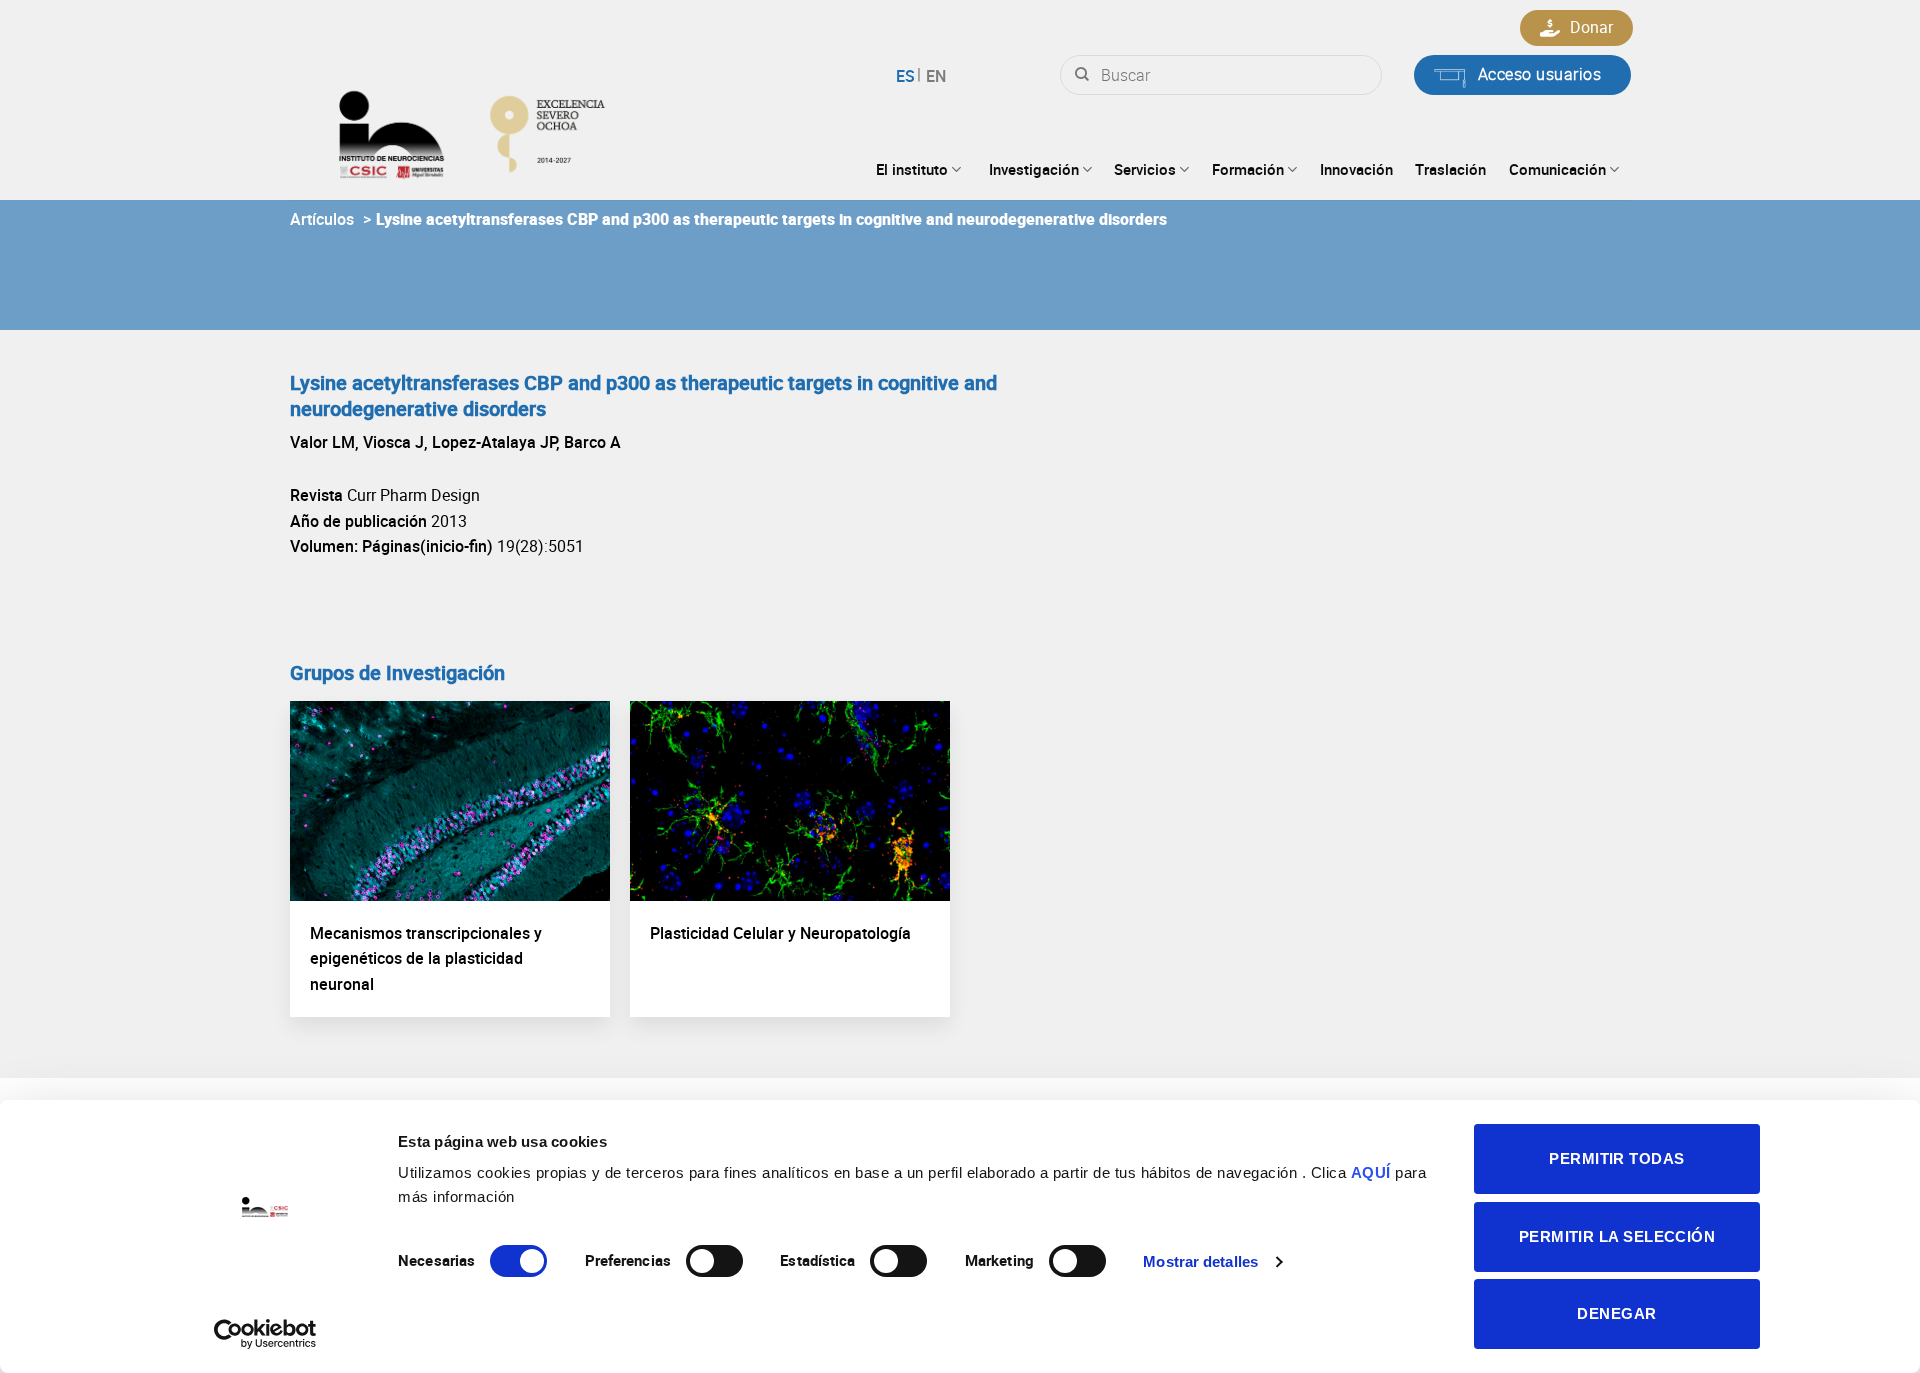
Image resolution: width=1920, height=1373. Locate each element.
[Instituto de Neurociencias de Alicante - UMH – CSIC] (536, 130)
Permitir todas (1616, 1158)
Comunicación (1557, 169)
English (933, 76)
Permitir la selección (1617, 1236)
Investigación (1034, 169)
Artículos (322, 219)
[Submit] (1082, 75)
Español (908, 76)
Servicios (1145, 169)
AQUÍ (1371, 1172)
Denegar (1616, 1313)
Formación (1248, 169)
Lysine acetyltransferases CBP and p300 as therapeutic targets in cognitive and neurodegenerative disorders (771, 219)
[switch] (714, 1261)
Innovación (1356, 169)
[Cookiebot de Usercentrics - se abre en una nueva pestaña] (265, 1334)
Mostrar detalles (1200, 1261)
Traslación (1450, 169)
